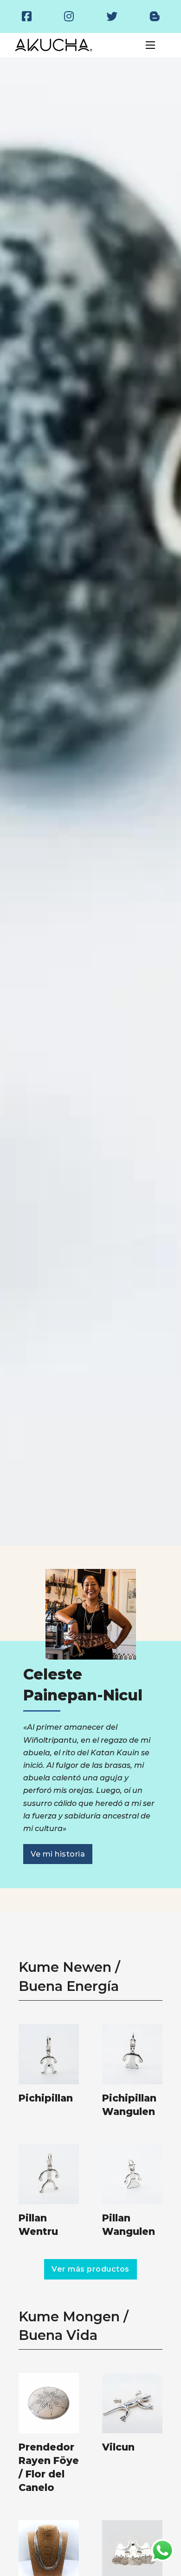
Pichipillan (46, 2098)
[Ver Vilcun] (132, 2402)
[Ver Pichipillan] (49, 2053)
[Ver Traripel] (49, 2550)
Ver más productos (90, 2269)
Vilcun (118, 2447)
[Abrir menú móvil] (150, 45)
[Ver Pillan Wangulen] (132, 2173)
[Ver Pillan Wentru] (49, 2173)
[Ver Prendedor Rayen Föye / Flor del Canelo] (49, 2402)
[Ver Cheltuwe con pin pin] (132, 2550)
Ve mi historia (58, 1854)
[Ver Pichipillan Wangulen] (132, 2053)
